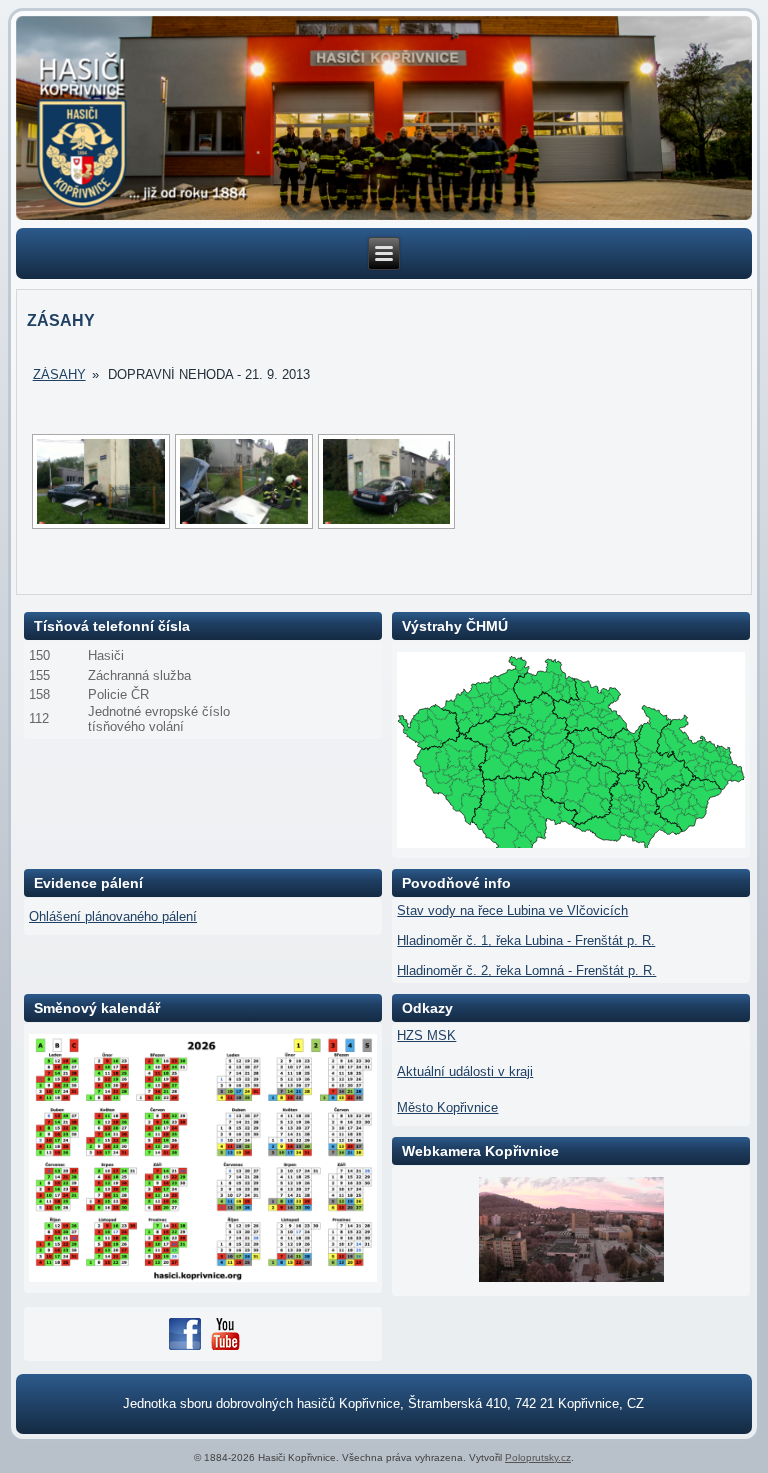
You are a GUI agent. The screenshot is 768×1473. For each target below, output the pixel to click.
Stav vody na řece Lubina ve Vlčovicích (512, 910)
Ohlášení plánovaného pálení (113, 916)
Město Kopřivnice (447, 1107)
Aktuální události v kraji (465, 1071)
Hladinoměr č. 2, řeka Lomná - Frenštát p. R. (526, 970)
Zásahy (59, 374)
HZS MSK (426, 1035)
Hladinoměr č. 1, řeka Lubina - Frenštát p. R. (526, 940)
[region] (384, 118)
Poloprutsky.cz (538, 1457)
